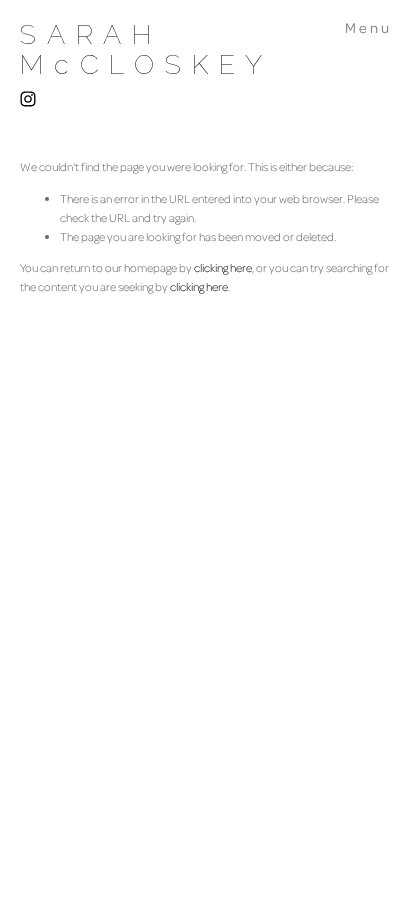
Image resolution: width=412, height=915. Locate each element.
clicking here (223, 267)
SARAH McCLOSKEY (146, 49)
